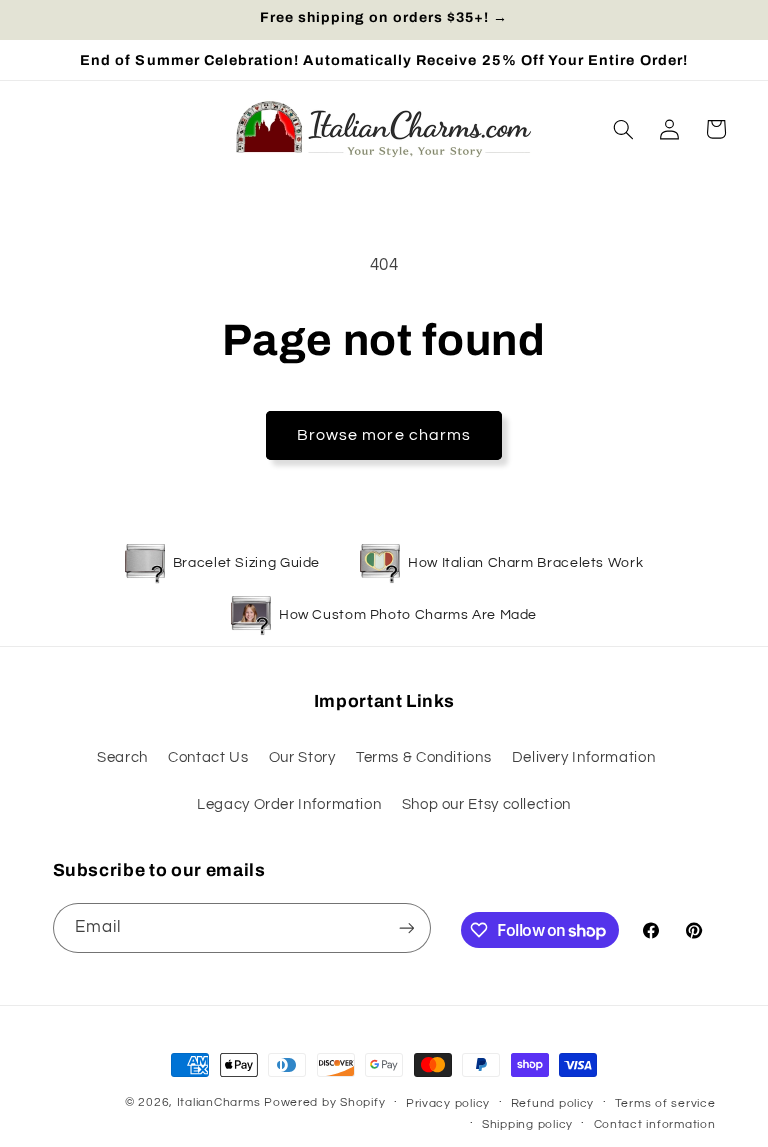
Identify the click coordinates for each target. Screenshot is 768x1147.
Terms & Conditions (423, 757)
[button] (623, 129)
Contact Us (208, 757)
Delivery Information (584, 757)
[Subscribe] (406, 927)
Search (122, 757)
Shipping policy (527, 1124)
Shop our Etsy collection (486, 804)
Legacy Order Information (289, 804)
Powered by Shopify (324, 1102)
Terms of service (665, 1103)
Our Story (302, 757)
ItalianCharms (219, 1102)
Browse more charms (384, 435)
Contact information (655, 1124)
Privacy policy (448, 1103)
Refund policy (553, 1103)
